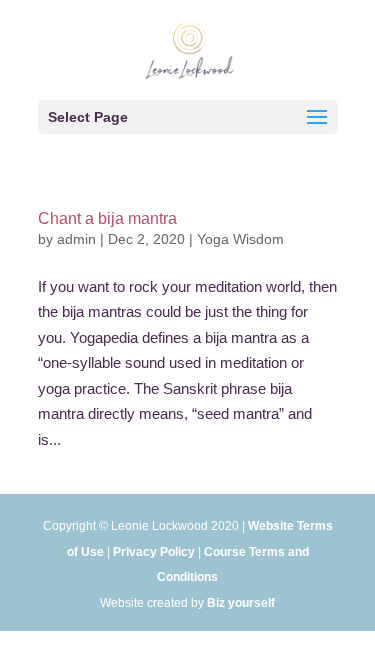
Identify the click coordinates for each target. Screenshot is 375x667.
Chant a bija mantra (107, 218)
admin (76, 239)
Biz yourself (241, 603)
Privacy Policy (154, 552)
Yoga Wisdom (240, 239)
